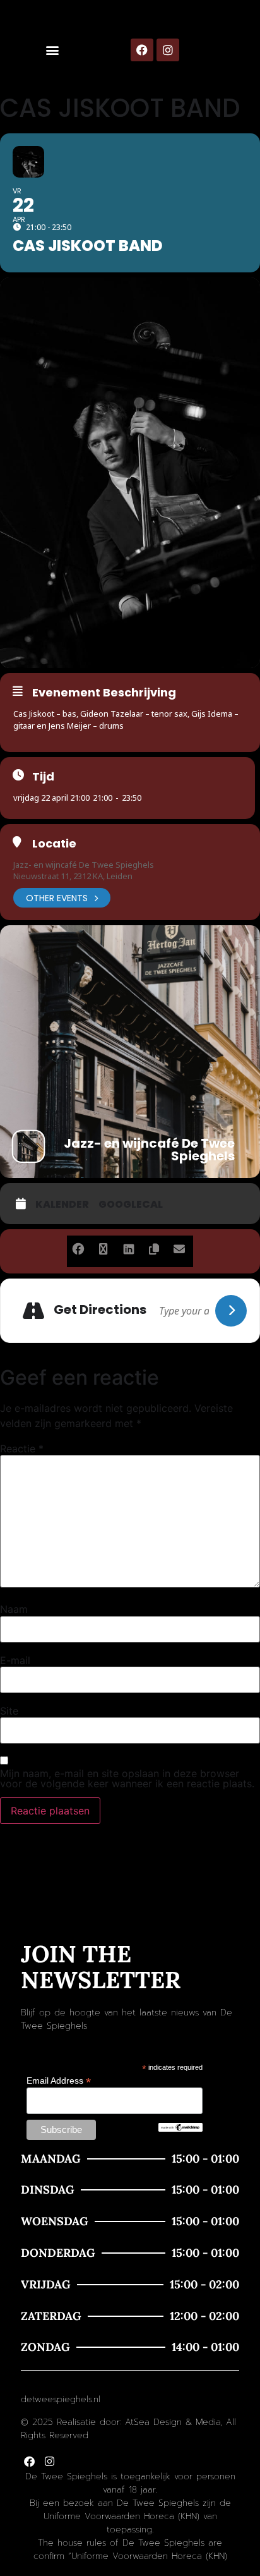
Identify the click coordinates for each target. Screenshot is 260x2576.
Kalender (62, 1205)
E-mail (15, 1660)
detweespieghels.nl (61, 2399)
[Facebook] (142, 50)
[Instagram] (168, 50)
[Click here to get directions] (231, 1311)
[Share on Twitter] (103, 1247)
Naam (14, 1609)
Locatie (54, 844)
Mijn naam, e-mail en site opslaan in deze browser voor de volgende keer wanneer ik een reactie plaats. (127, 1778)
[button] (53, 50)
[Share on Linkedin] (128, 1247)
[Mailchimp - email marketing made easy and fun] (180, 2129)
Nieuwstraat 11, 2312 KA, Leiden (73, 876)
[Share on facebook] (78, 1247)
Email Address (59, 2080)
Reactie (22, 1449)
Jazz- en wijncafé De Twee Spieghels (84, 865)
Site (9, 1711)
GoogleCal (131, 1205)
